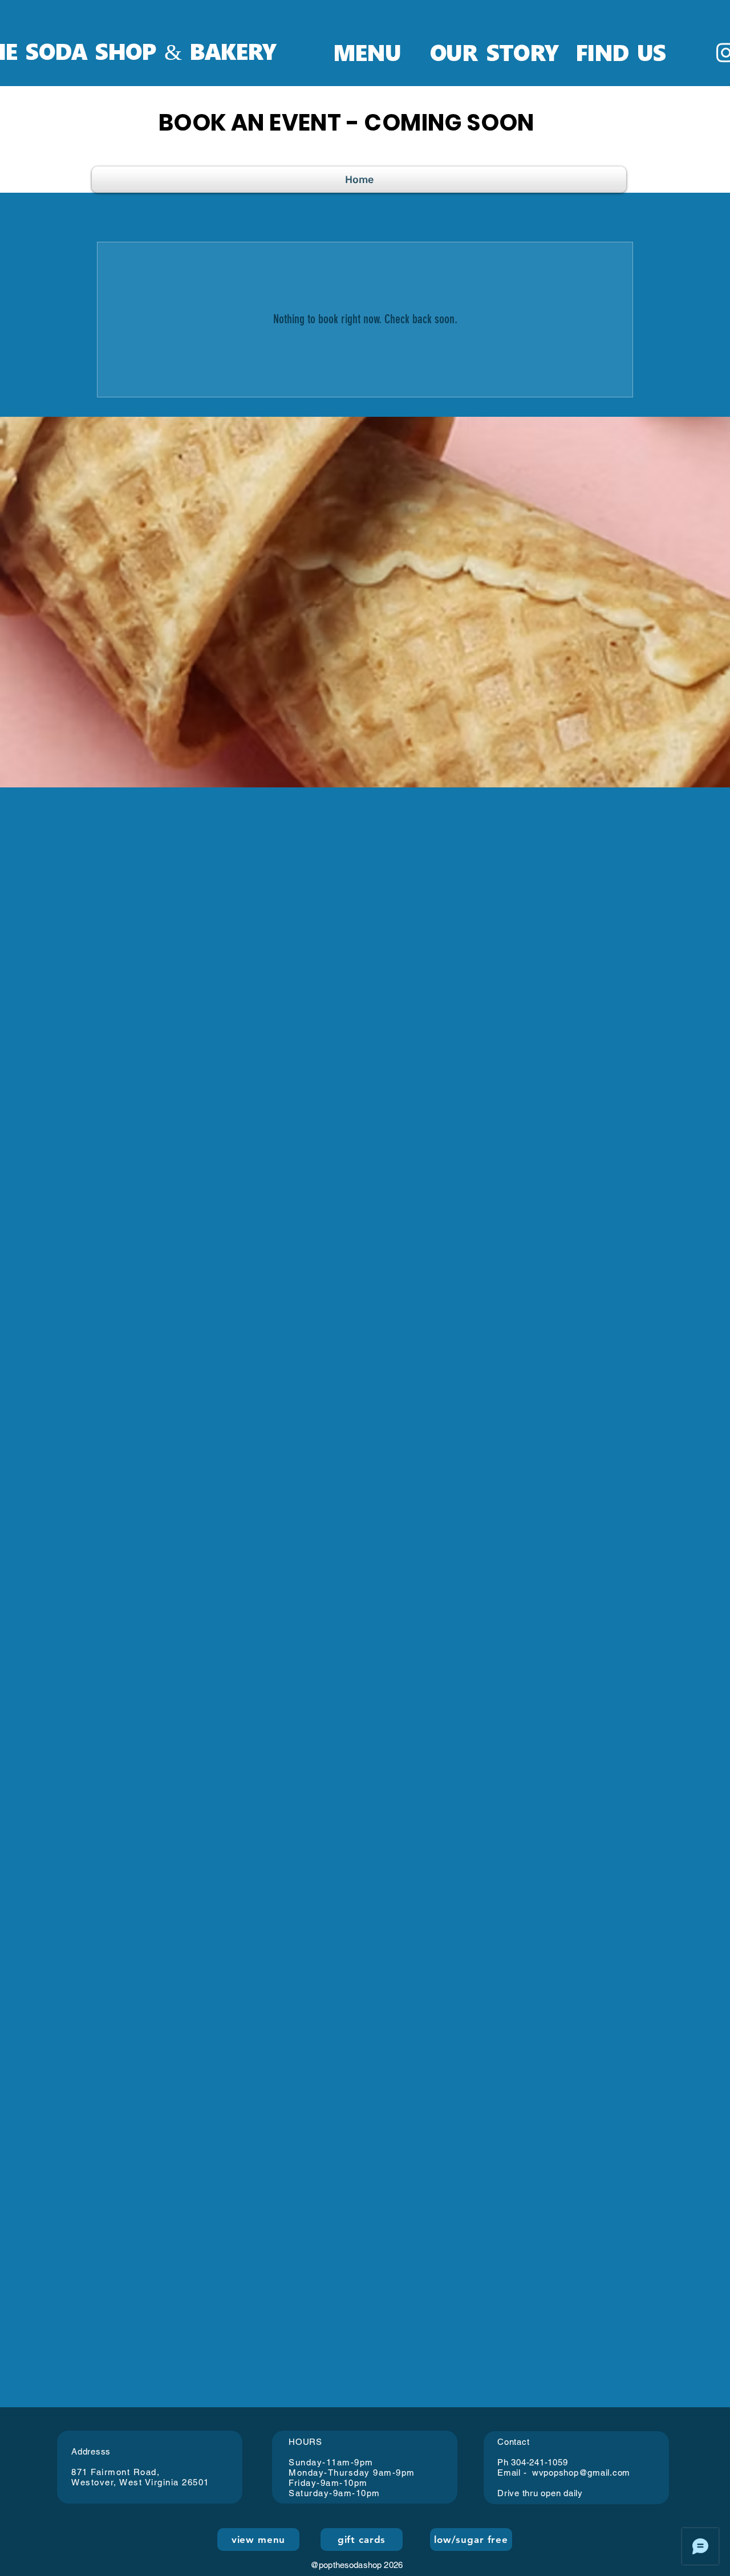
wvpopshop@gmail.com (581, 2473)
